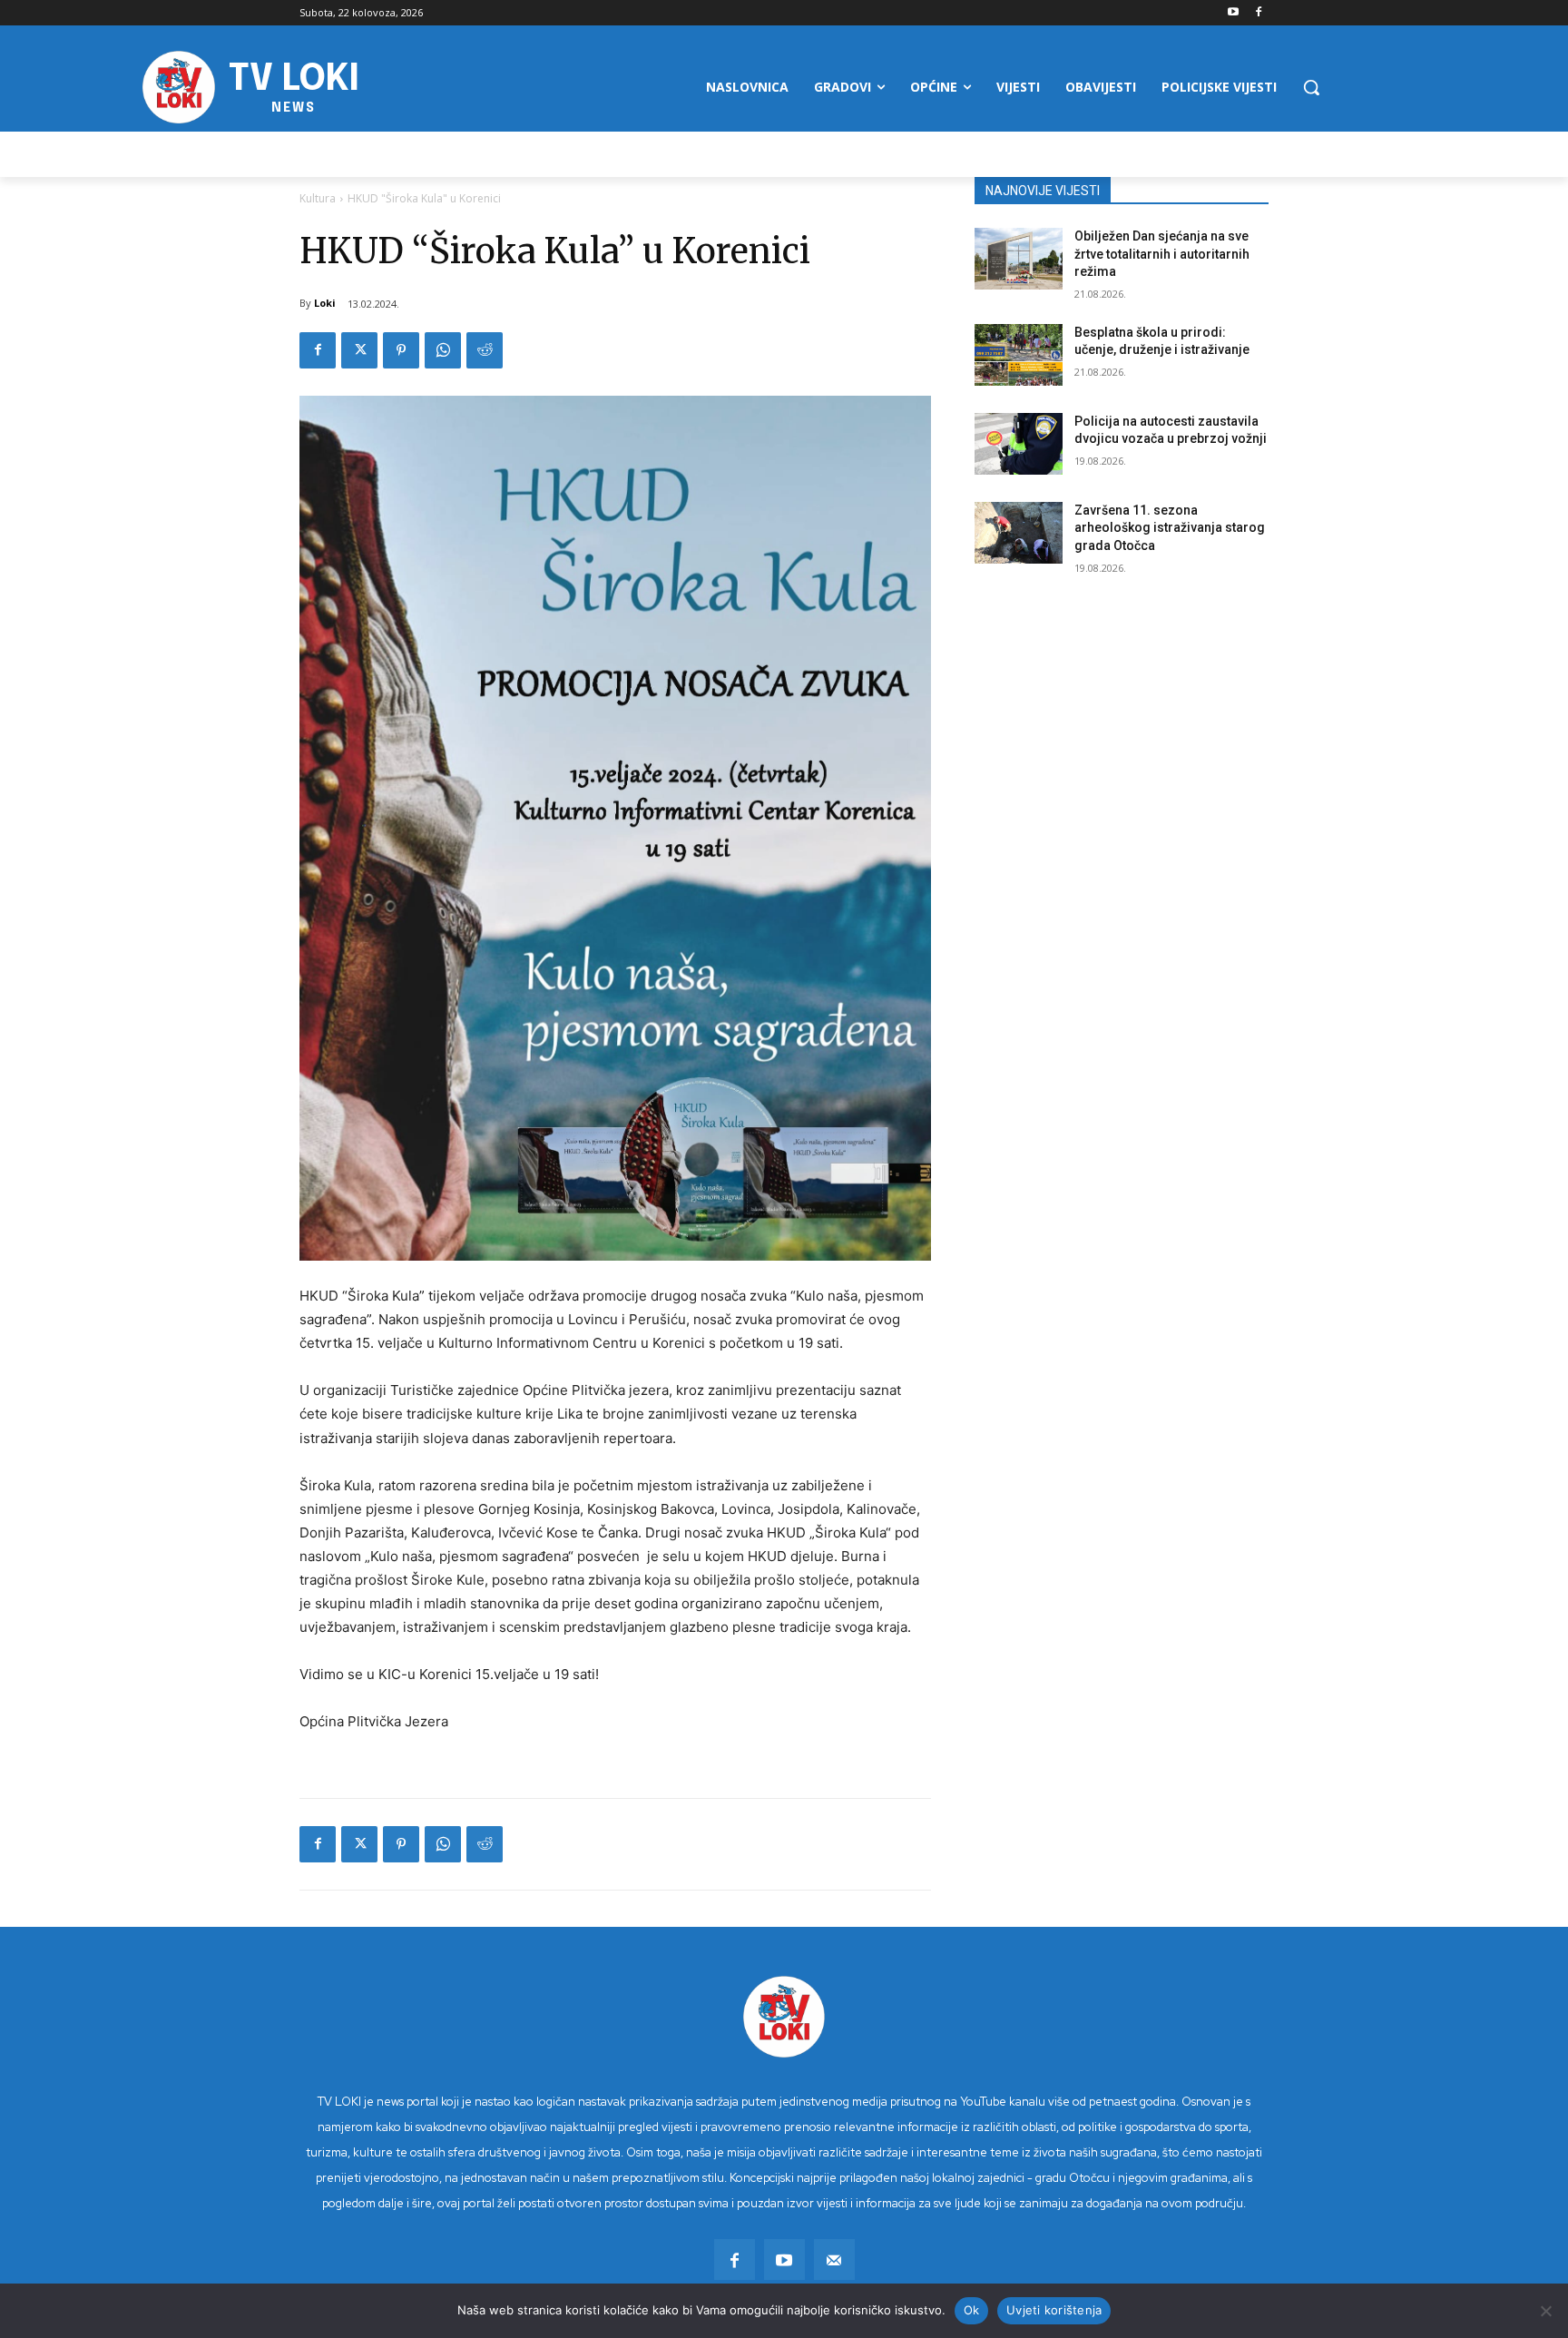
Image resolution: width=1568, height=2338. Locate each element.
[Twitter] (359, 350)
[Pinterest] (401, 350)
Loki (325, 303)
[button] (1311, 87)
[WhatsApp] (443, 350)
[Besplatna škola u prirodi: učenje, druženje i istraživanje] (1019, 355)
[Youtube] (1233, 13)
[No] (1545, 2311)
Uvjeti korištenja (1054, 2310)
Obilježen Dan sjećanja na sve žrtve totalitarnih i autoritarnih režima (1162, 254)
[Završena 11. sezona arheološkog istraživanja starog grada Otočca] (1019, 533)
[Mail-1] (834, 2259)
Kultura (318, 198)
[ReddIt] (485, 350)
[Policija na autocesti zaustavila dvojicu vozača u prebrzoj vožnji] (1019, 444)
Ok (972, 2310)
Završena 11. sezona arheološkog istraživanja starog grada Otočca (1170, 528)
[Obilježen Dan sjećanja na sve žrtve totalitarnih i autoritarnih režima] (1019, 259)
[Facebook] (1258, 13)
